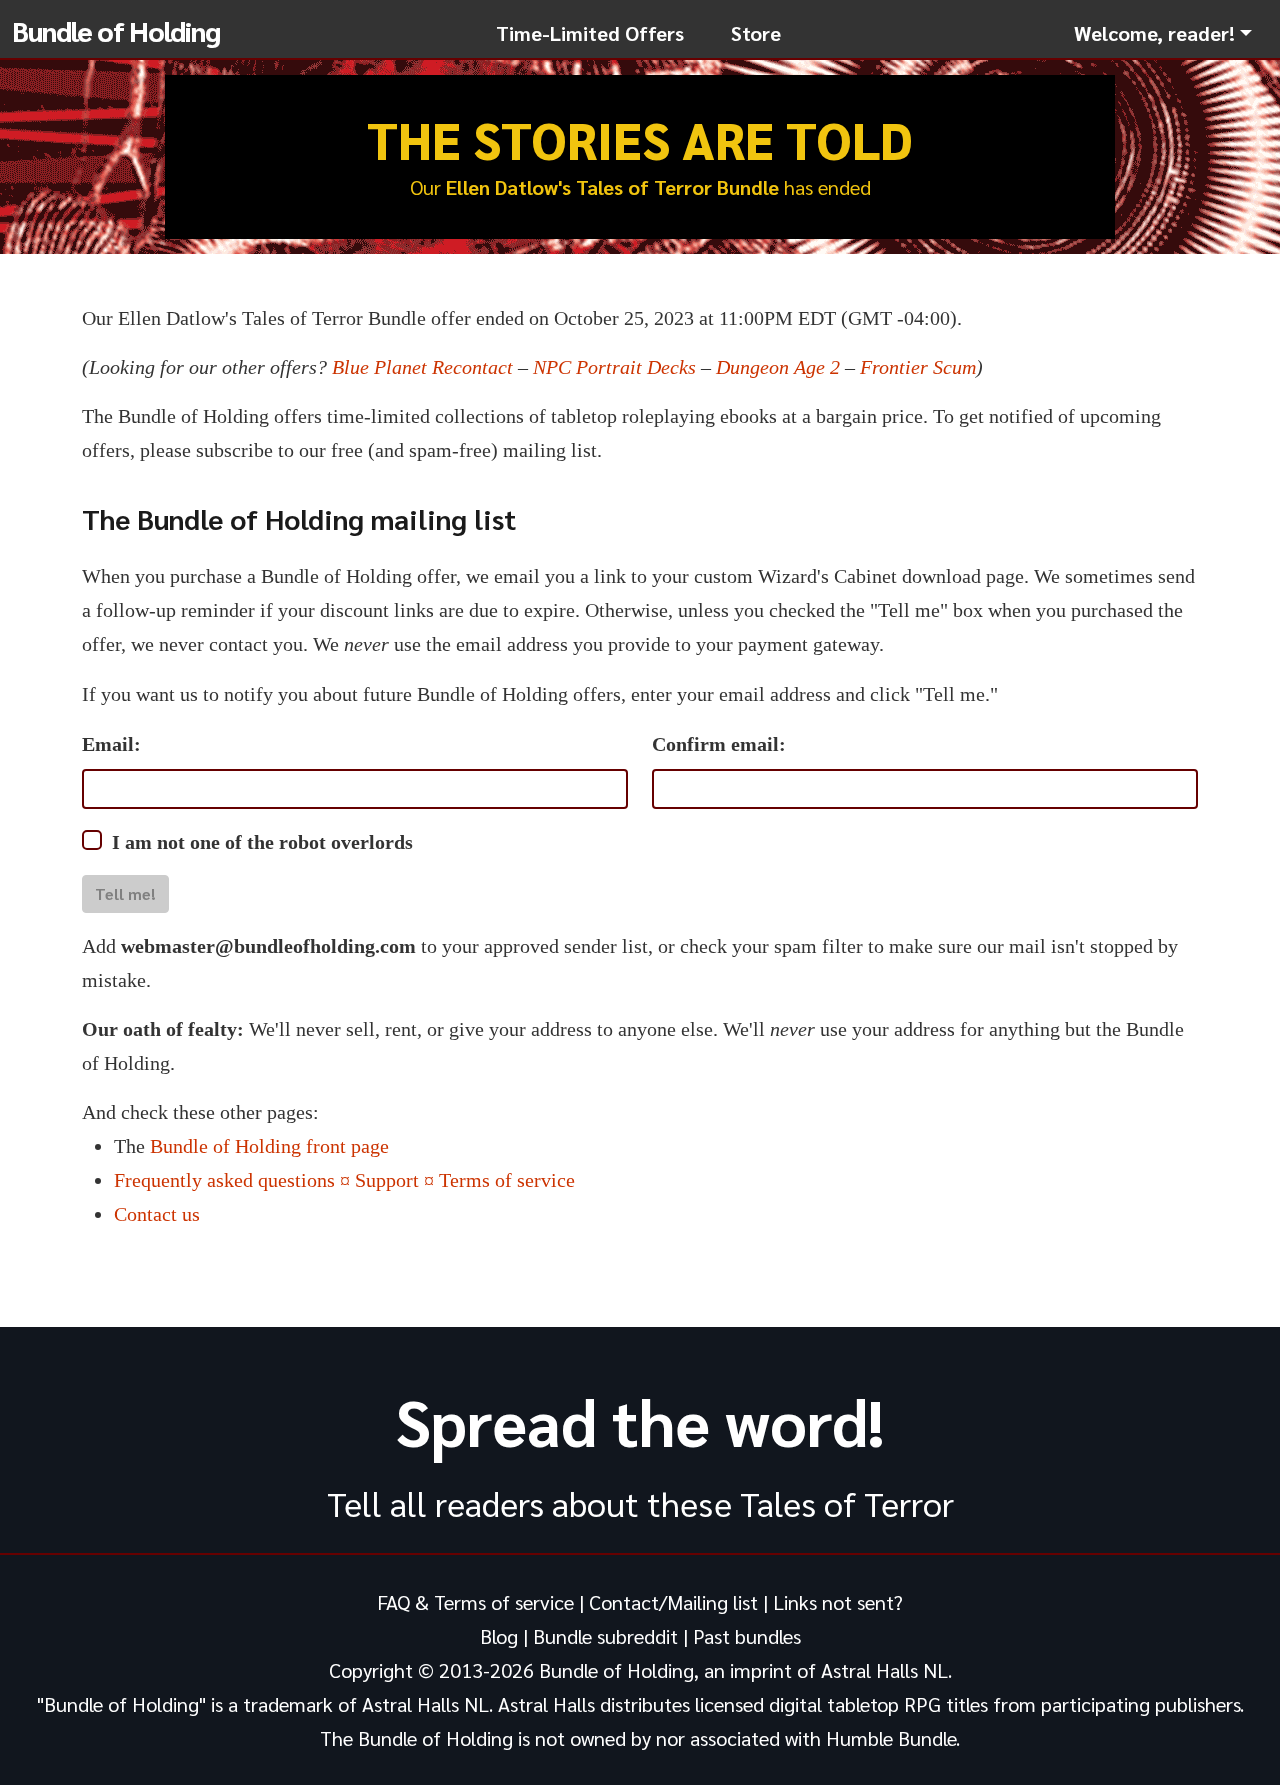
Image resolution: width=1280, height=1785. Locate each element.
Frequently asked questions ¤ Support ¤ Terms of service (344, 1180)
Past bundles (747, 1636)
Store (756, 33)
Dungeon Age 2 (778, 367)
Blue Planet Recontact (422, 367)
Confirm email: (719, 744)
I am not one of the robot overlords (262, 842)
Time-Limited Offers (590, 33)
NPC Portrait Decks (614, 367)
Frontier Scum (918, 367)
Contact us (157, 1214)
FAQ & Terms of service (475, 1602)
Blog (499, 1636)
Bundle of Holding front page (269, 1146)
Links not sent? (838, 1602)
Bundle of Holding (116, 30)
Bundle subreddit (605, 1636)
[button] (1163, 33)
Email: (111, 744)
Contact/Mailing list (673, 1602)
